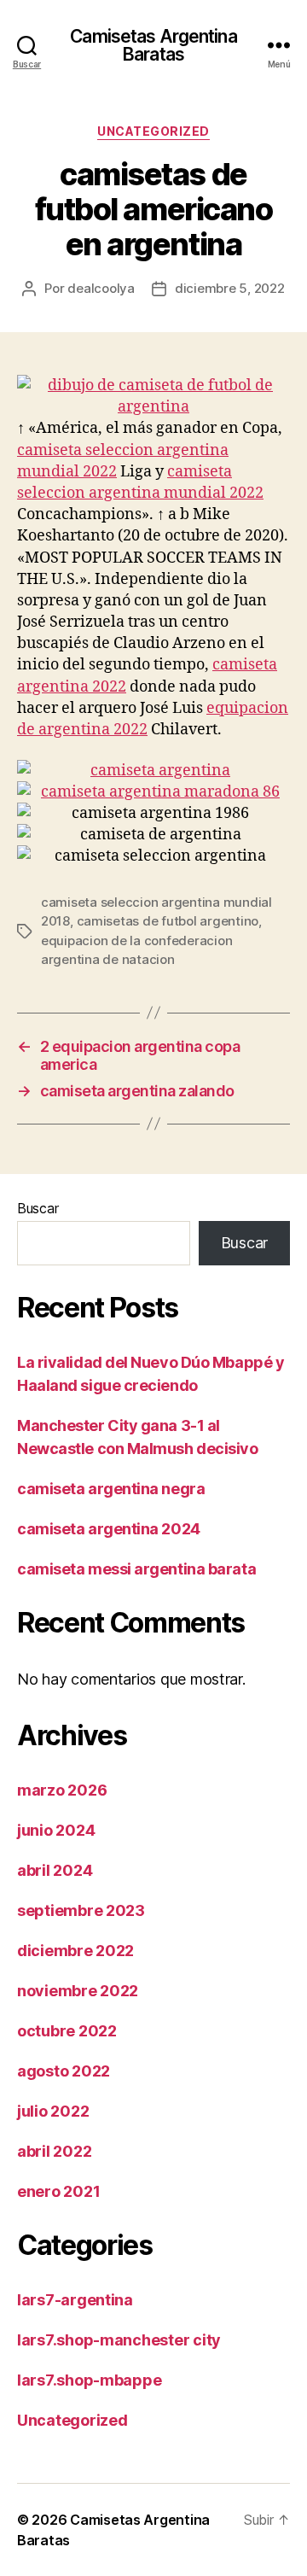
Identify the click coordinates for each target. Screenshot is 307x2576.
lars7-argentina (75, 2300)
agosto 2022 (64, 2071)
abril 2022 (54, 2151)
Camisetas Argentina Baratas (153, 45)
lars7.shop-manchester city (119, 2340)
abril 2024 (55, 1870)
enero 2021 (58, 2191)
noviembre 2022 (78, 1991)
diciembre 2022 (75, 1951)
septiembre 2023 (81, 1910)
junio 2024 (56, 1830)
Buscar (38, 1208)
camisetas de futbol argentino (168, 921)
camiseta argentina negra (111, 1489)
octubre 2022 (67, 2031)
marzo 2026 (62, 1790)
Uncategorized (153, 131)
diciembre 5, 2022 (230, 288)
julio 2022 (53, 2111)
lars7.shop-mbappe (89, 2380)
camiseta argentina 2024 (109, 1529)
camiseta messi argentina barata (136, 1569)
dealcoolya (101, 288)
